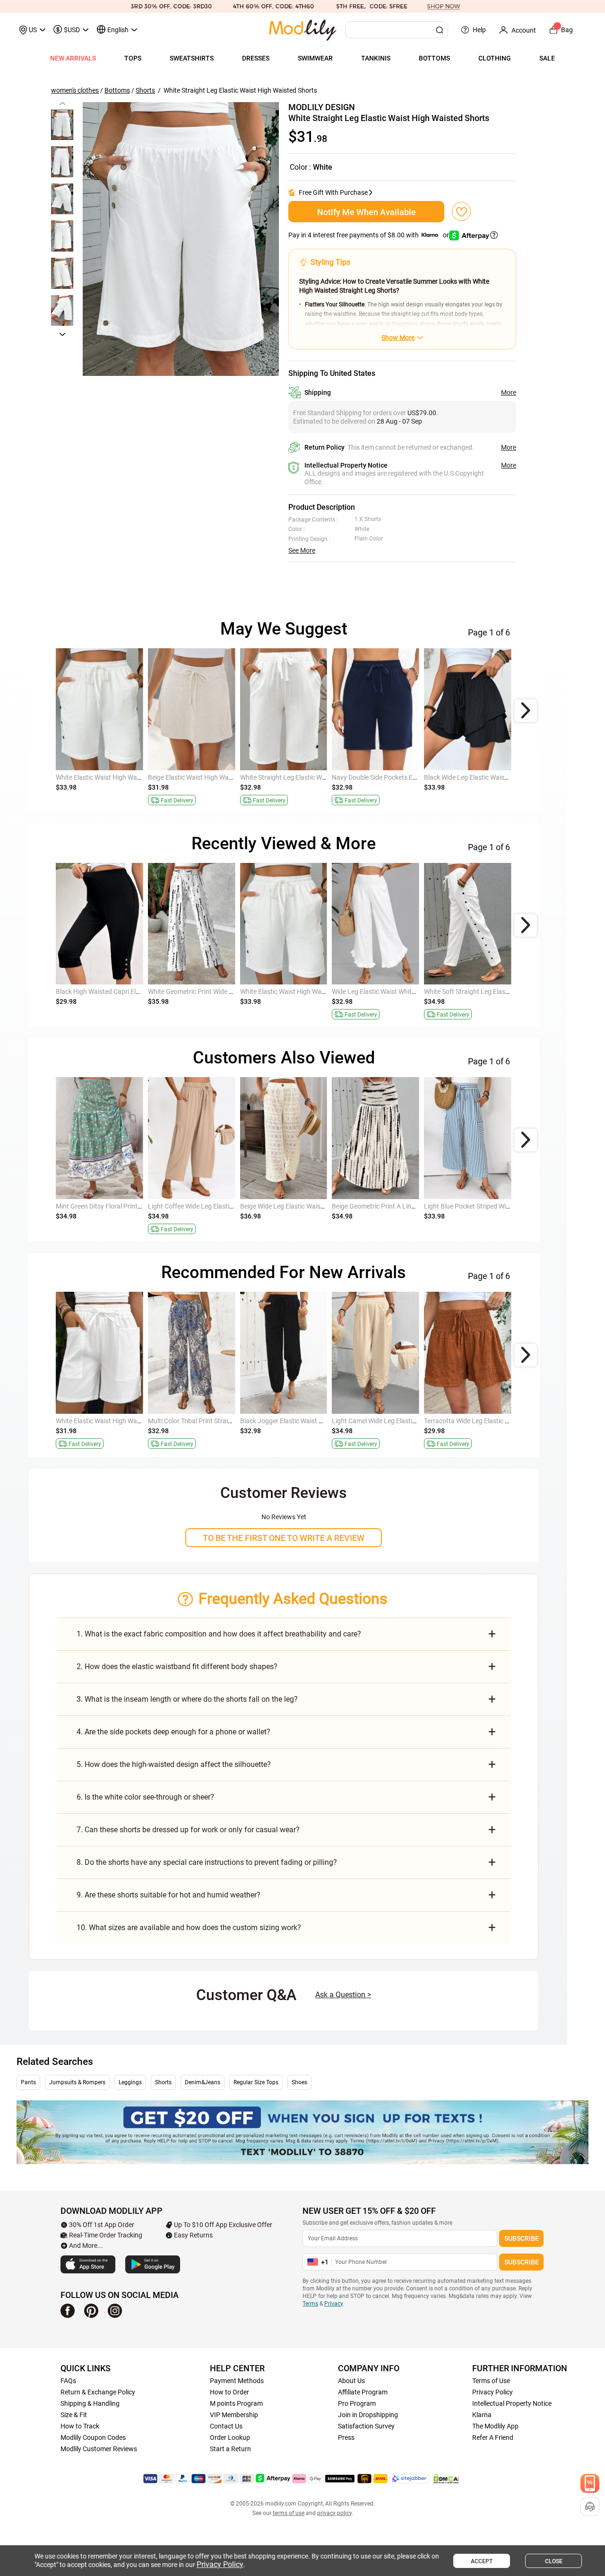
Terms (310, 2304)
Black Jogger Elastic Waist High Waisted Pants (308, 1421)
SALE (547, 58)
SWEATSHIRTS (192, 58)
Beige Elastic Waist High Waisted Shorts (206, 777)
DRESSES (256, 58)
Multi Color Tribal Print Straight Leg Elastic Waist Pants (228, 1421)
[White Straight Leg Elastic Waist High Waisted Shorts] (181, 239)
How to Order (229, 2392)
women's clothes (75, 90)
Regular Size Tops (256, 2082)
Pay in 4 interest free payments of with (369, 235)
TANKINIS (376, 58)
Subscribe (522, 2238)
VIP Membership (234, 2415)
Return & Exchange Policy (98, 2392)
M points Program (236, 2403)
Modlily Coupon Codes (93, 2437)
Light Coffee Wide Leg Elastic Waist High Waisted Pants (229, 1206)
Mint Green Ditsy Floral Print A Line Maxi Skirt (121, 1206)
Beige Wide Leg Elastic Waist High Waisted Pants (311, 1206)
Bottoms (117, 90)
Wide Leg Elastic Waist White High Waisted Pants (403, 992)
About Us (351, 2381)
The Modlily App (495, 2426)
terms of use (289, 2513)
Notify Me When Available (367, 212)
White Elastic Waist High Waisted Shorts (114, 777)
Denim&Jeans (203, 2082)
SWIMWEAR (315, 58)
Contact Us (226, 2426)
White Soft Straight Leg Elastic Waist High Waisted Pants (507, 992)
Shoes (299, 2082)
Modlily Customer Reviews (99, 2449)
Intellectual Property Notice (512, 2403)
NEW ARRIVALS (73, 58)
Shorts (145, 90)
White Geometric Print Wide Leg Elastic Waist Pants (223, 992)
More (509, 392)
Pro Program (357, 2403)
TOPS (133, 58)
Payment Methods (237, 2381)
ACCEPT (482, 2561)
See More (302, 550)
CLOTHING (495, 58)
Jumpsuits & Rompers (77, 2082)
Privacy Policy (493, 2392)
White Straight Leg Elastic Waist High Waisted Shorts (317, 777)
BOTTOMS (434, 58)
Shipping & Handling (90, 2403)
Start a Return (230, 2449)
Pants (28, 2082)
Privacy (333, 2304)
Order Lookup (230, 2437)
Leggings (130, 2082)
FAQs (68, 2381)
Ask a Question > (343, 1995)
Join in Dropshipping (368, 2415)
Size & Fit (74, 2415)
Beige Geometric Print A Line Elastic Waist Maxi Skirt (408, 1206)
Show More (398, 338)
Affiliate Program (363, 2392)
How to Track (80, 2426)
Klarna (482, 2415)
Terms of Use (491, 2381)
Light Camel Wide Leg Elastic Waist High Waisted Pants (412, 1421)
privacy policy (334, 2513)
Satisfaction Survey (366, 2426)
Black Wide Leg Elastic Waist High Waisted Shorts (496, 777)
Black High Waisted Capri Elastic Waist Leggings (126, 992)
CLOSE (554, 2561)
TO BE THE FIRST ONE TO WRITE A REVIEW (284, 1538)
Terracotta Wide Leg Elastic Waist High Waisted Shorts (503, 1421)
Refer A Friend (493, 2437)
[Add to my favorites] (461, 211)
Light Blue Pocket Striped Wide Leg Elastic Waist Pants (503, 1206)
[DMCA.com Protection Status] (446, 2479)
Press (346, 2437)
